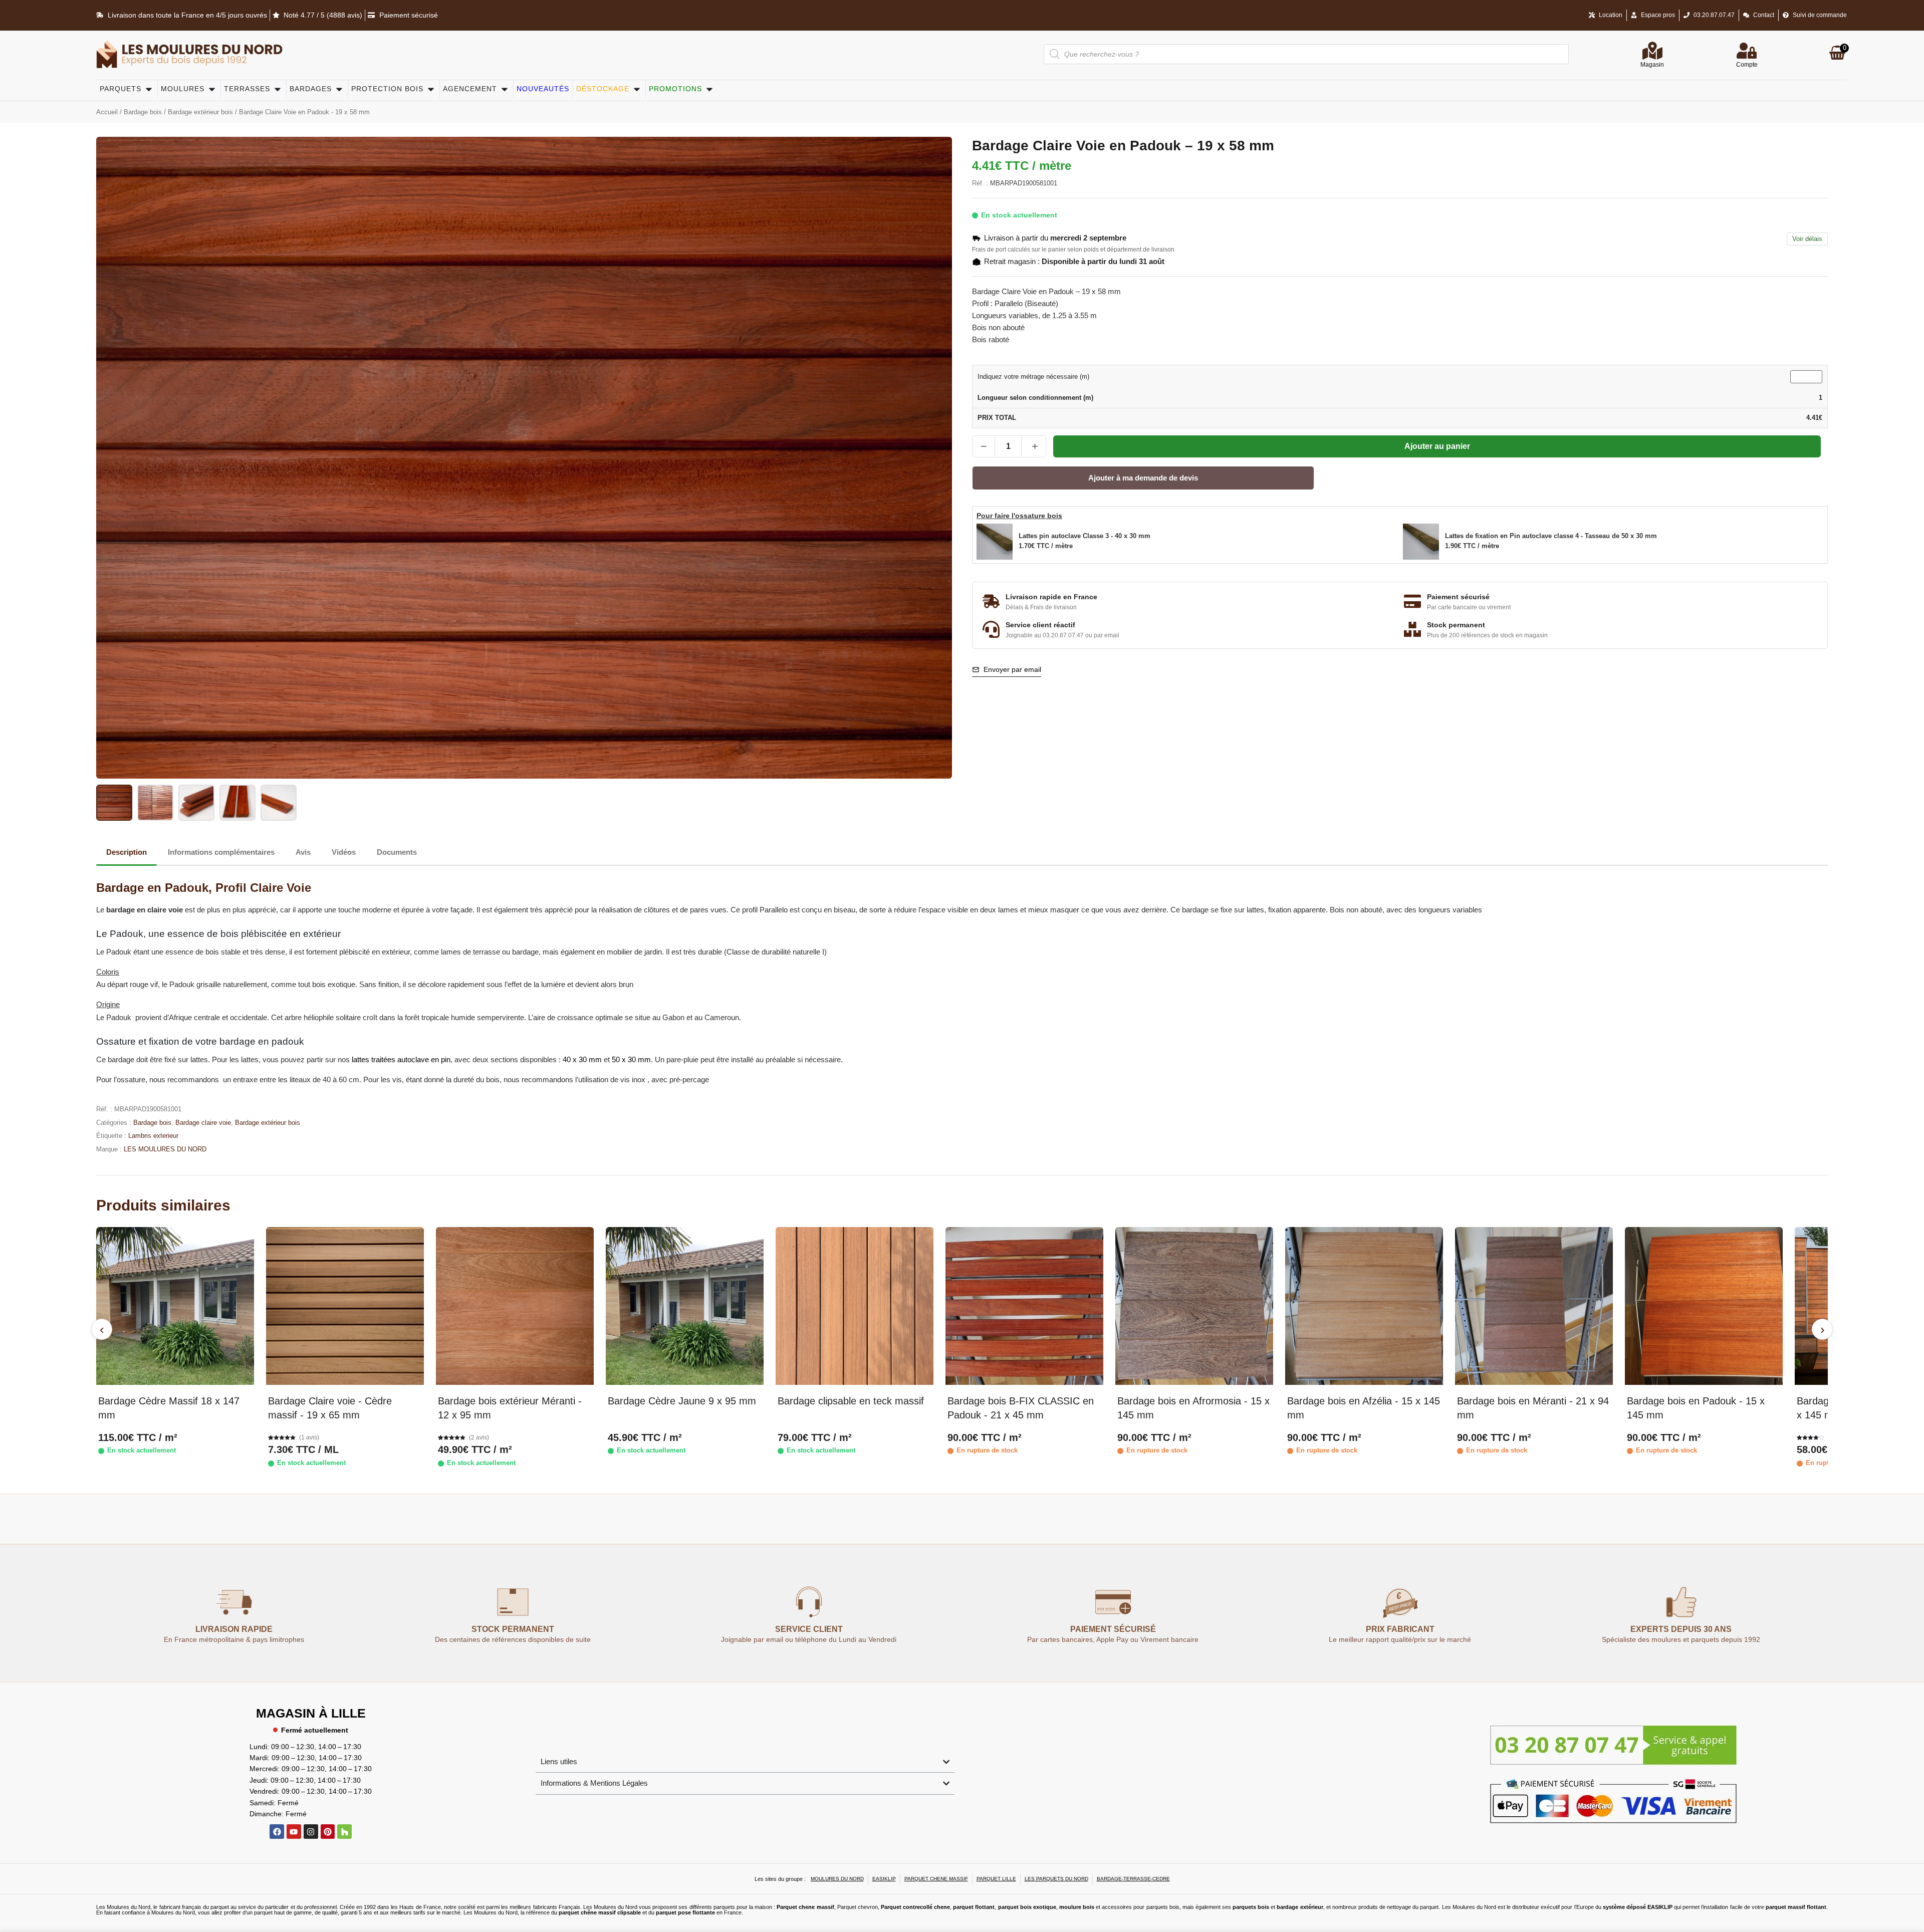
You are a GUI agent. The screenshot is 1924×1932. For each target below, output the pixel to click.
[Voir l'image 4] (237, 803)
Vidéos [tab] (344, 852)
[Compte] (1747, 51)
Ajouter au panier (1437, 446)
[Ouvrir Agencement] (505, 89)
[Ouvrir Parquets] (149, 89)
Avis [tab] (303, 852)
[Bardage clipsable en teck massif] (855, 1306)
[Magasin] (1652, 51)
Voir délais (1807, 239)
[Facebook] (277, 1832)
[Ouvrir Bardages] (339, 89)
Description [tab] (127, 852)
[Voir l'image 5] (279, 803)
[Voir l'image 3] (196, 803)
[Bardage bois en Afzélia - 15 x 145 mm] (1364, 1306)
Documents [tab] (397, 852)
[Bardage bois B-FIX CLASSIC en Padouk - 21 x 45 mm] (1024, 1306)
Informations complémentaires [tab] (221, 852)
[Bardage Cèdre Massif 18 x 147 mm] (175, 1306)
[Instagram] (311, 1832)
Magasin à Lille (311, 1713)
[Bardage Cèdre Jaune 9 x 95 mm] (685, 1306)
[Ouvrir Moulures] (212, 89)
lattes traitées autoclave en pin (401, 1059)
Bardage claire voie (203, 1123)
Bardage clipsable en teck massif (851, 1401)
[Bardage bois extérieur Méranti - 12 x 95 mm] (515, 1306)
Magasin (1652, 65)
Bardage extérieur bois (200, 112)
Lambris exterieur (153, 1136)
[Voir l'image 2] (155, 803)
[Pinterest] (328, 1832)
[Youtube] (294, 1832)
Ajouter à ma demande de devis (1143, 478)
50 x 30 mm (631, 1059)
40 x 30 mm (582, 1059)
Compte (1747, 65)
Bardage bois (143, 112)
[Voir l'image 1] (114, 803)
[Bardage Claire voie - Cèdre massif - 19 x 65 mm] (345, 1306)
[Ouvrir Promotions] (709, 89)
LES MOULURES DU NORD (165, 1149)
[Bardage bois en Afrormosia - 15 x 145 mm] (1194, 1306)
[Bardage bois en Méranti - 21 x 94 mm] (1534, 1306)
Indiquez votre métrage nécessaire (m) (1033, 377)
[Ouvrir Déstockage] (637, 89)
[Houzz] (344, 1832)
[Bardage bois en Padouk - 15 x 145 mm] (1704, 1306)
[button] (1187, 542)
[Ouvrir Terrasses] (278, 89)
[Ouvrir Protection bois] (431, 89)
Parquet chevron (858, 1907)
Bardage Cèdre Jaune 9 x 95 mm (682, 1401)
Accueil (107, 112)
